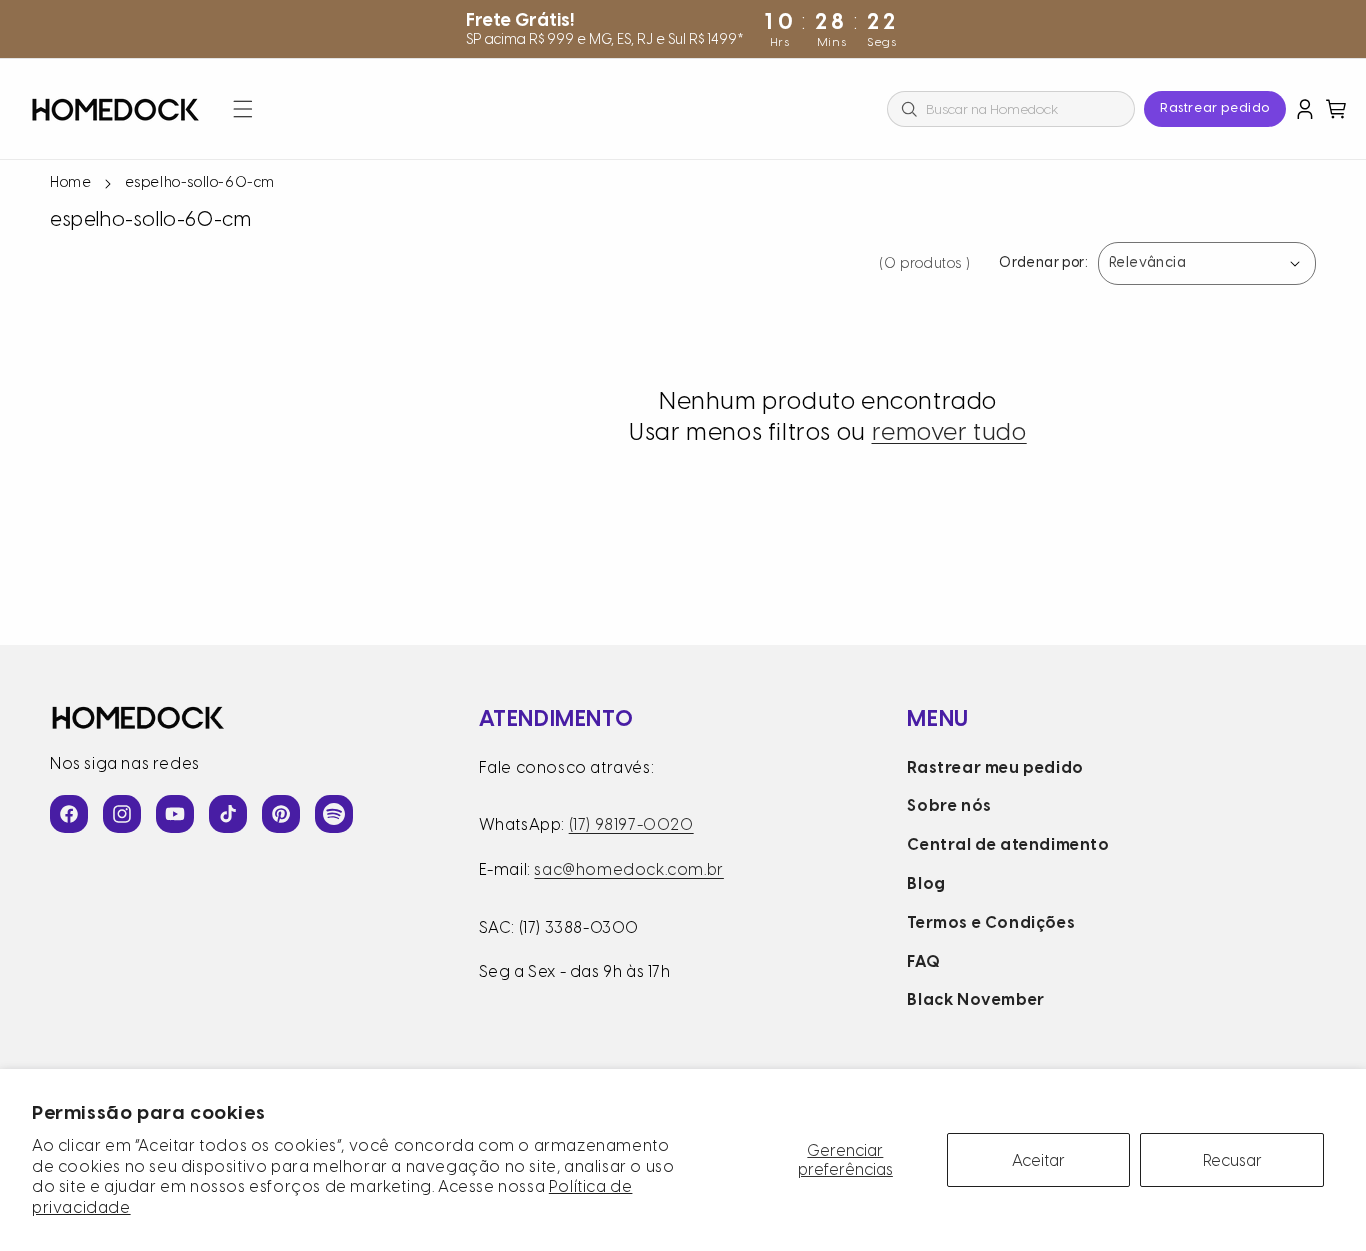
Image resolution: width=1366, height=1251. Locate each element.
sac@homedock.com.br (628, 869)
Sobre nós (949, 805)
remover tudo (949, 431)
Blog (926, 883)
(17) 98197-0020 (631, 824)
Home (70, 182)
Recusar (1232, 1160)
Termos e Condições (991, 922)
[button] (243, 109)
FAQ (923, 961)
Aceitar (1038, 1160)
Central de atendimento (1008, 844)
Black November (975, 999)
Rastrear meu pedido (995, 767)
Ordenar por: (1043, 263)
